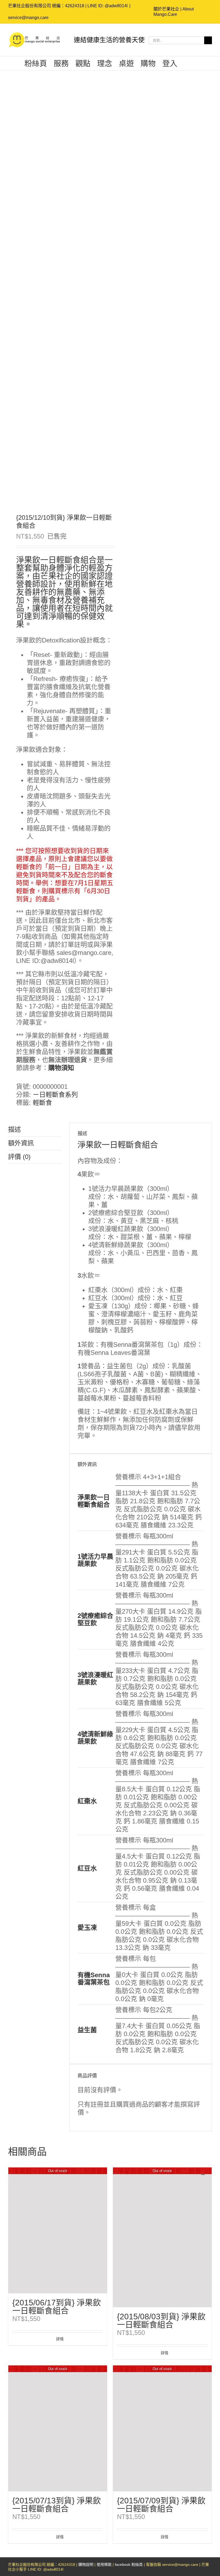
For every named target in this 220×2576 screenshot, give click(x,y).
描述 (14, 1129)
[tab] (35, 1130)
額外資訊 (21, 1143)
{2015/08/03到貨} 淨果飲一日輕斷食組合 (161, 2321)
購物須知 (61, 1068)
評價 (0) (19, 1157)
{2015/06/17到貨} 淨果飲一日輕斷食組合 (57, 2307)
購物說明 (86, 2564)
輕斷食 (42, 1103)
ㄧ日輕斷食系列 (55, 1095)
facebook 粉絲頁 (129, 2564)
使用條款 (104, 2564)
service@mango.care (28, 18)
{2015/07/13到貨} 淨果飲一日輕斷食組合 (57, 2505)
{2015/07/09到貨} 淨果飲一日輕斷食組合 (161, 2505)
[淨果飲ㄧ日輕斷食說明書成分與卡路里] (57, 293)
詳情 (60, 2339)
